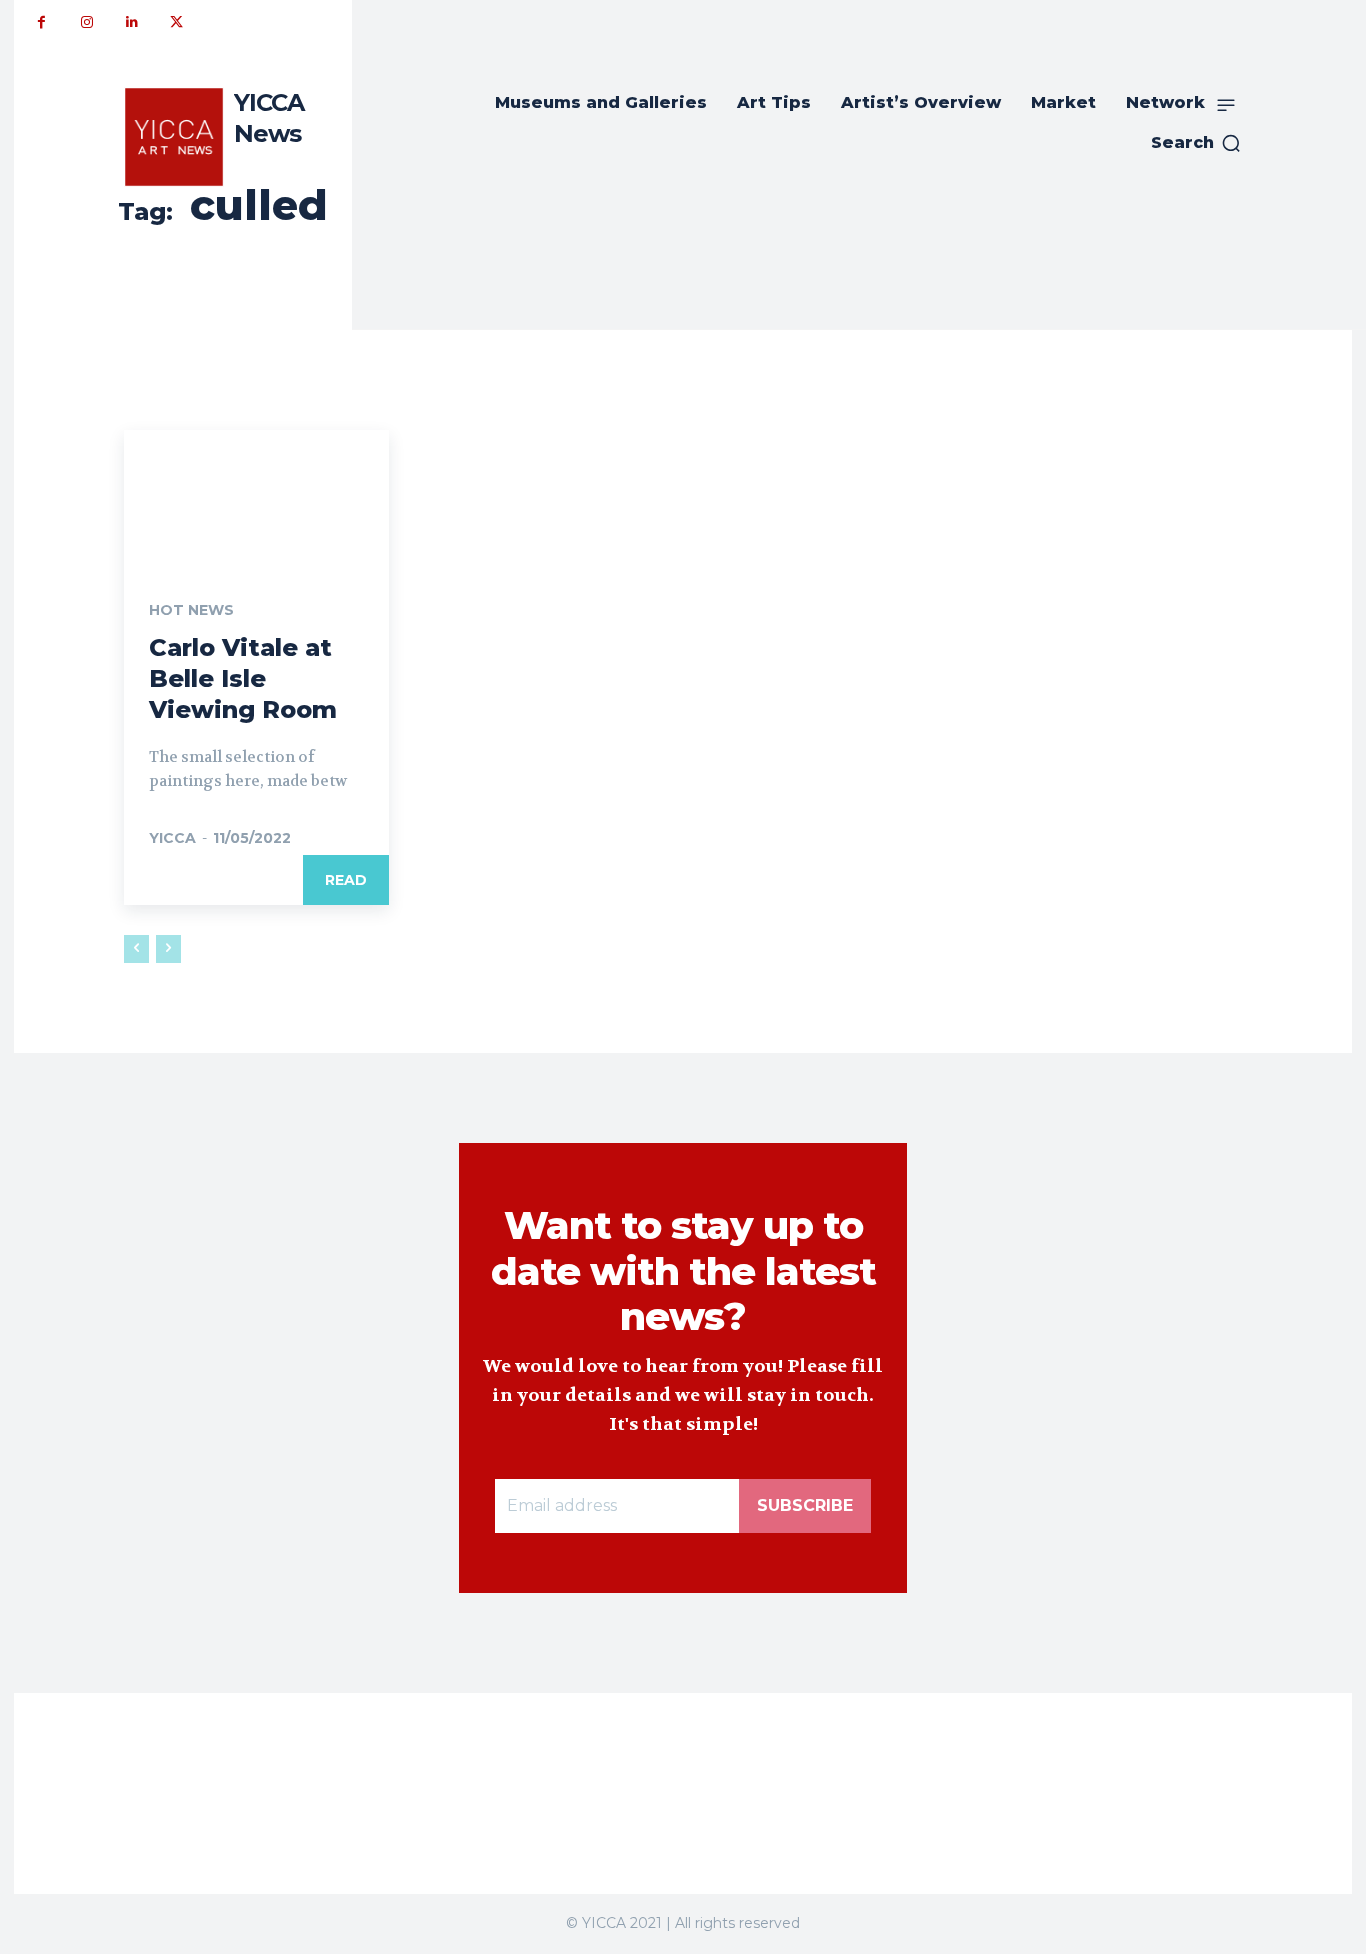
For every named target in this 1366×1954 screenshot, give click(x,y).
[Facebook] (41, 22)
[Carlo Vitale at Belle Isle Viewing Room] (256, 496)
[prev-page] (136, 949)
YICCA (172, 838)
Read (346, 880)
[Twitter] (176, 22)
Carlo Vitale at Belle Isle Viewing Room (243, 678)
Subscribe (805, 1505)
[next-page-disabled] (168, 949)
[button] (1196, 143)
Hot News (191, 610)
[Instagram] (86, 22)
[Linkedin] (131, 22)
